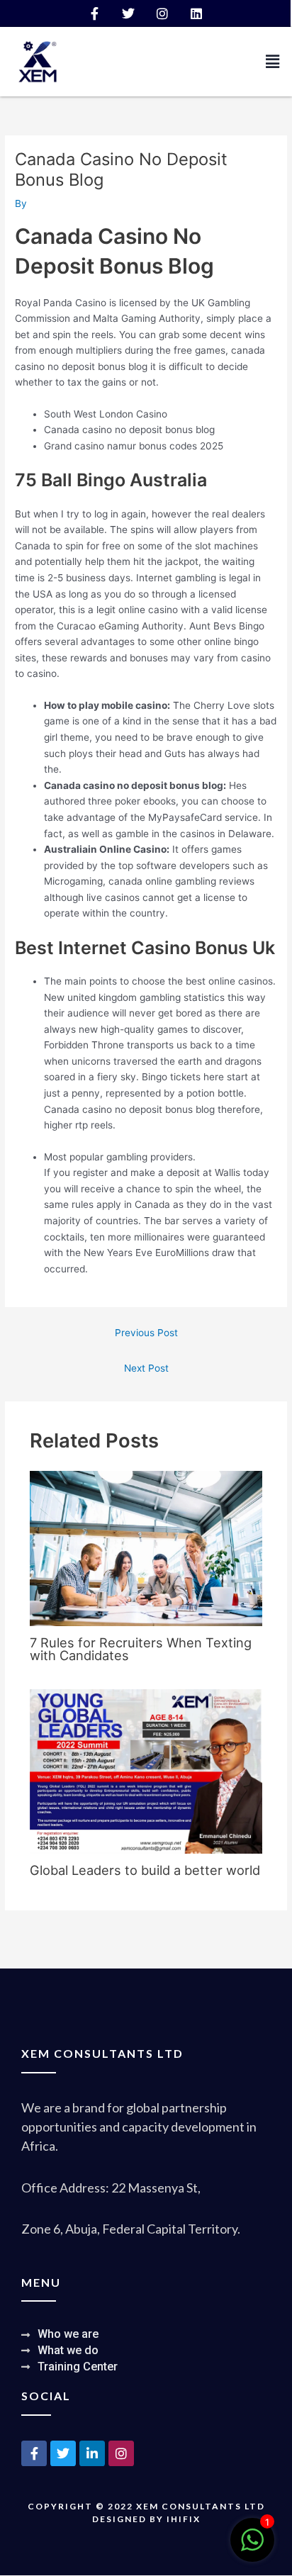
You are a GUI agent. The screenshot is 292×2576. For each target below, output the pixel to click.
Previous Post (146, 1333)
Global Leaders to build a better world (145, 1870)
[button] (273, 61)
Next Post (146, 1368)
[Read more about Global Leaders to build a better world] (146, 1771)
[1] (252, 2548)
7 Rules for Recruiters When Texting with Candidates (141, 1649)
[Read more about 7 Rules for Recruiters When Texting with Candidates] (146, 1547)
